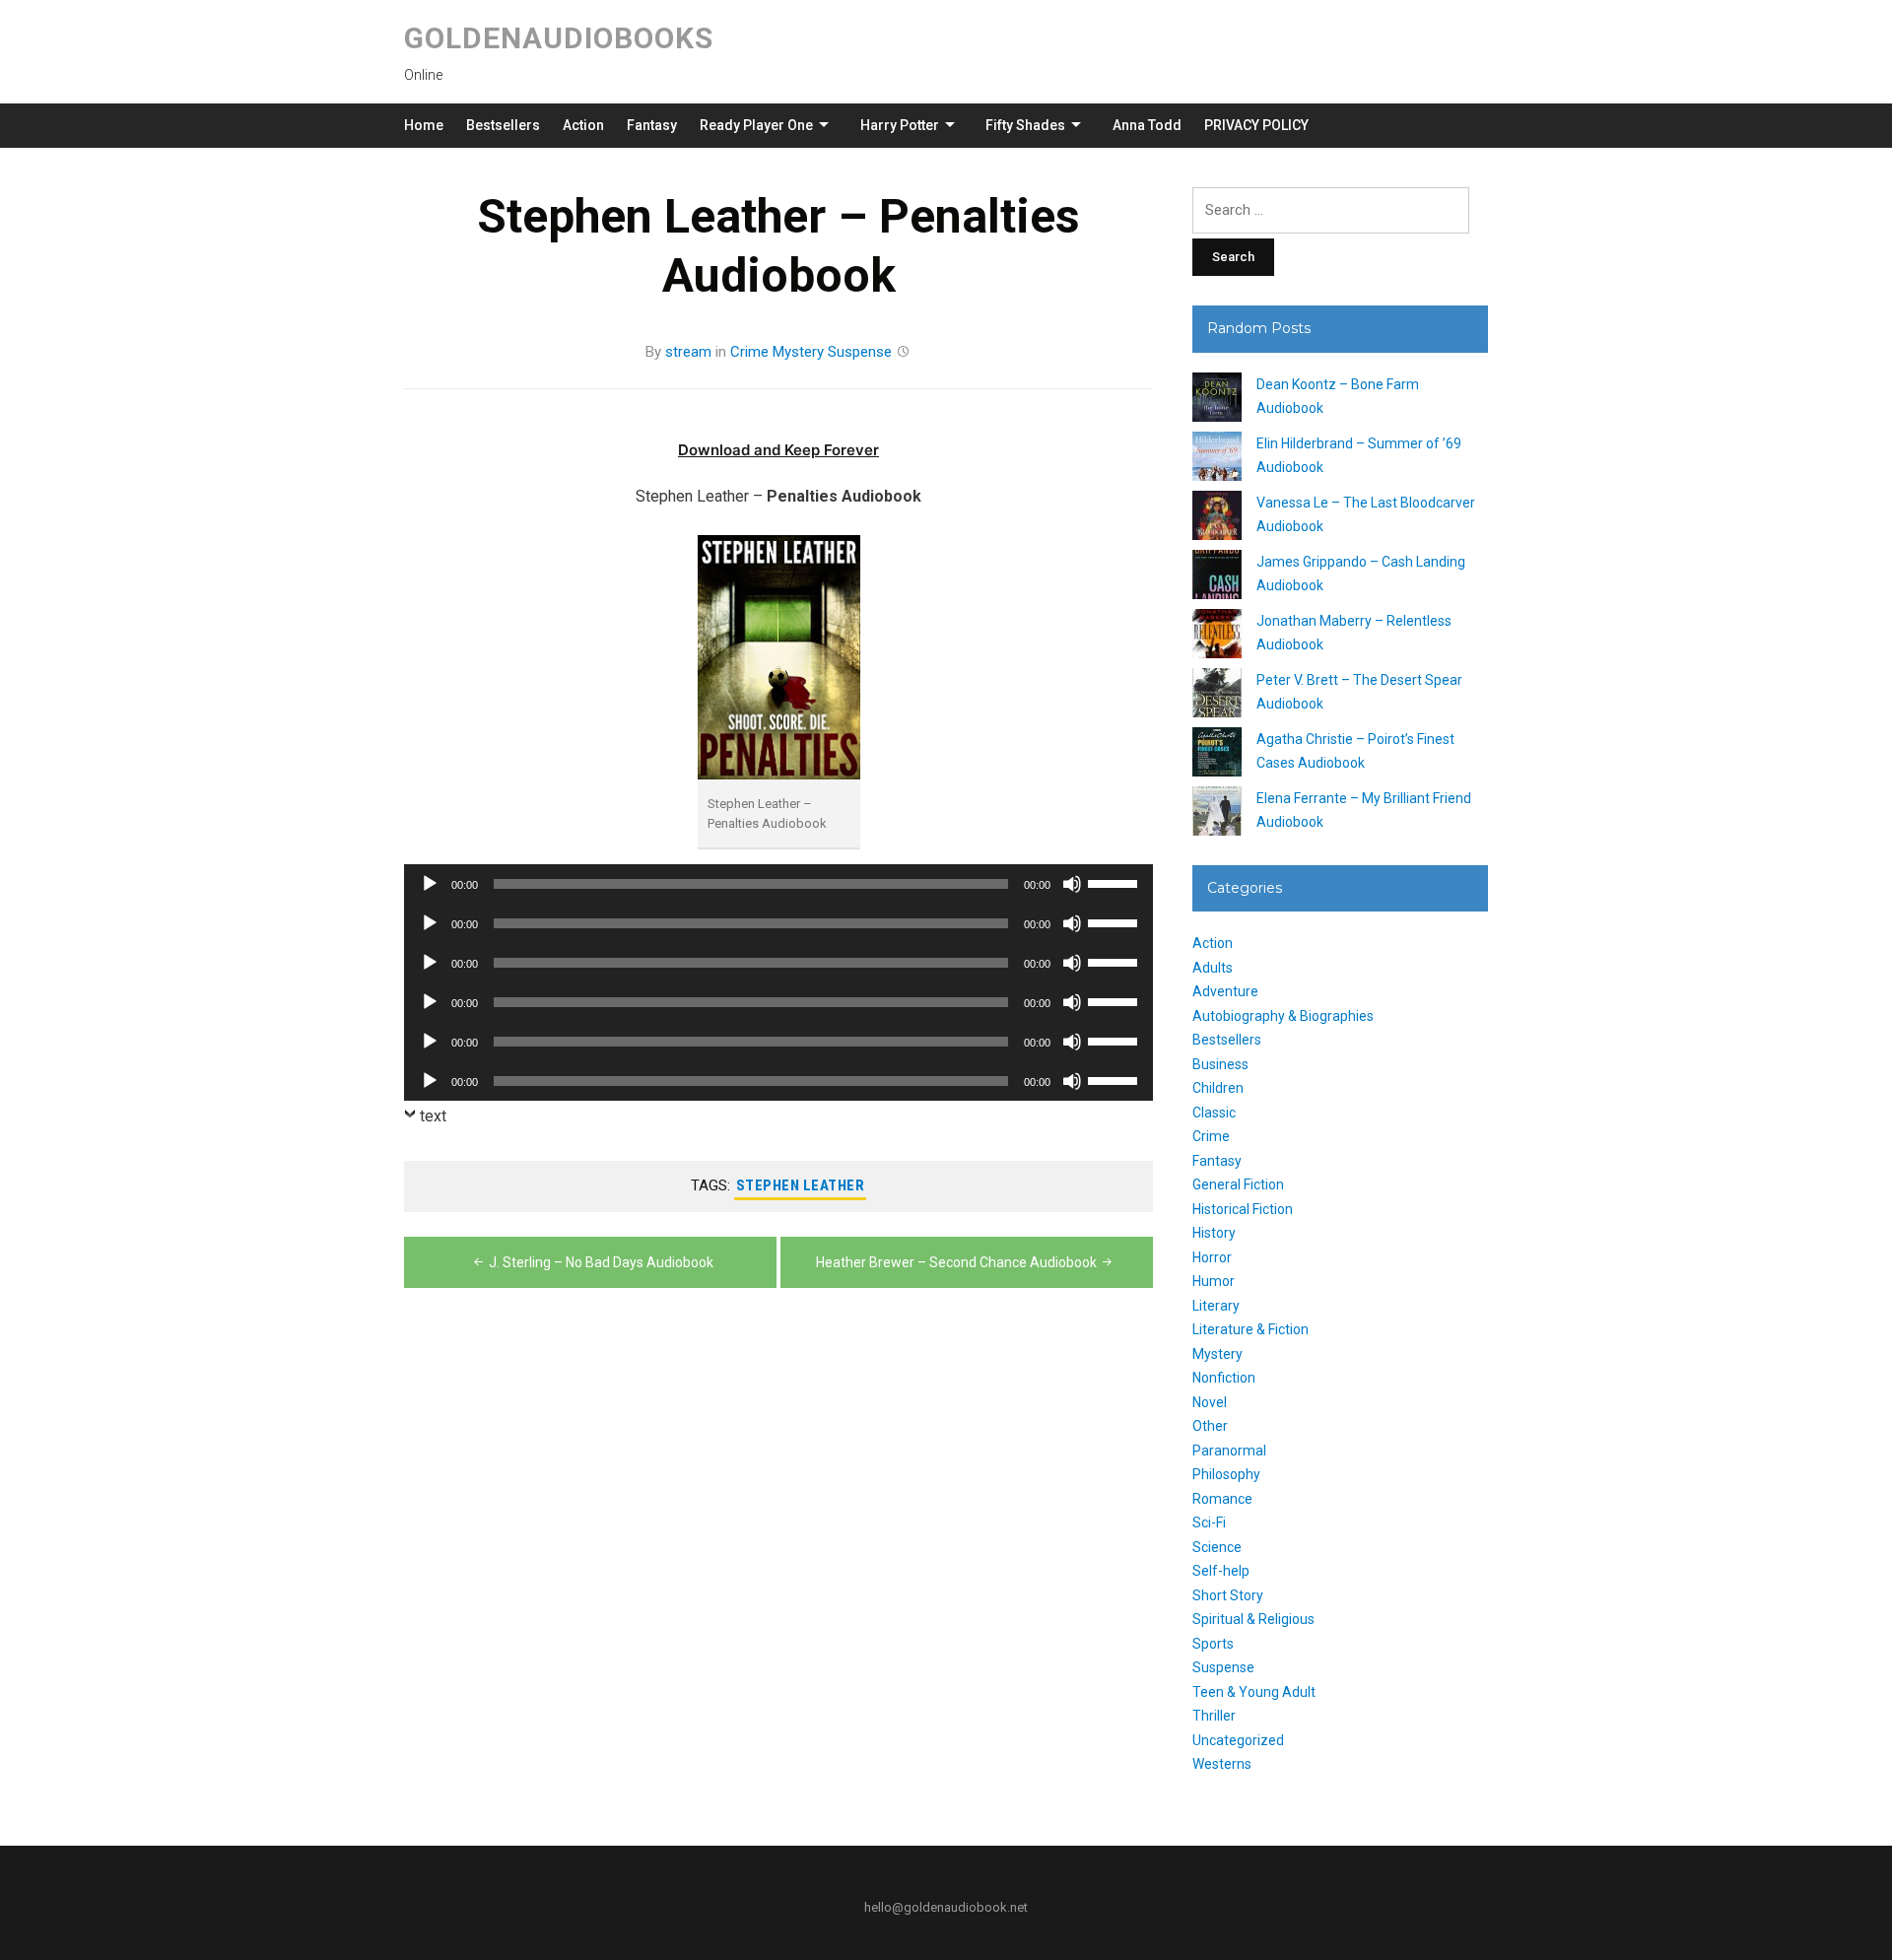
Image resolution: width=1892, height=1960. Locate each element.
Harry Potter (900, 125)
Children (1218, 1088)
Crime (749, 352)
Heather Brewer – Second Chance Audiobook (956, 1262)
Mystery (798, 352)
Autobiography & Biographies (1283, 1016)
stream (688, 352)
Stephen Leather (801, 1185)
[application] (778, 884)
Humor (1214, 1281)
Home (424, 125)
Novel (1210, 1402)
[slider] (1115, 882)
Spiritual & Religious (1253, 1619)
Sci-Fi (1209, 1522)
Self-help (1221, 1571)
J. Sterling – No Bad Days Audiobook (601, 1262)
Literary (1216, 1306)
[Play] (430, 884)
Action (583, 125)
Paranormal (1229, 1451)
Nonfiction (1224, 1378)
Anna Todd (1147, 125)
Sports (1213, 1644)
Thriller (1214, 1716)
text (433, 1116)
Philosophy (1226, 1474)
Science (1217, 1547)
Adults (1213, 968)
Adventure (1225, 991)
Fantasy (652, 125)
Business (1220, 1064)
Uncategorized (1238, 1740)
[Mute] (1072, 884)
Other (1210, 1426)
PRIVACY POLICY (1256, 125)
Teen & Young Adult (1254, 1692)
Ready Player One (756, 125)
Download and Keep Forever (778, 450)
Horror (1212, 1257)
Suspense (860, 352)
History (1214, 1233)
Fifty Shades (1025, 125)
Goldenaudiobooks (559, 38)
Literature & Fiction (1250, 1329)
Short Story (1228, 1595)
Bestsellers (503, 125)
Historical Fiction (1243, 1209)
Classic (1214, 1113)
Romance (1222, 1499)
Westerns (1222, 1764)
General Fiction (1238, 1184)
